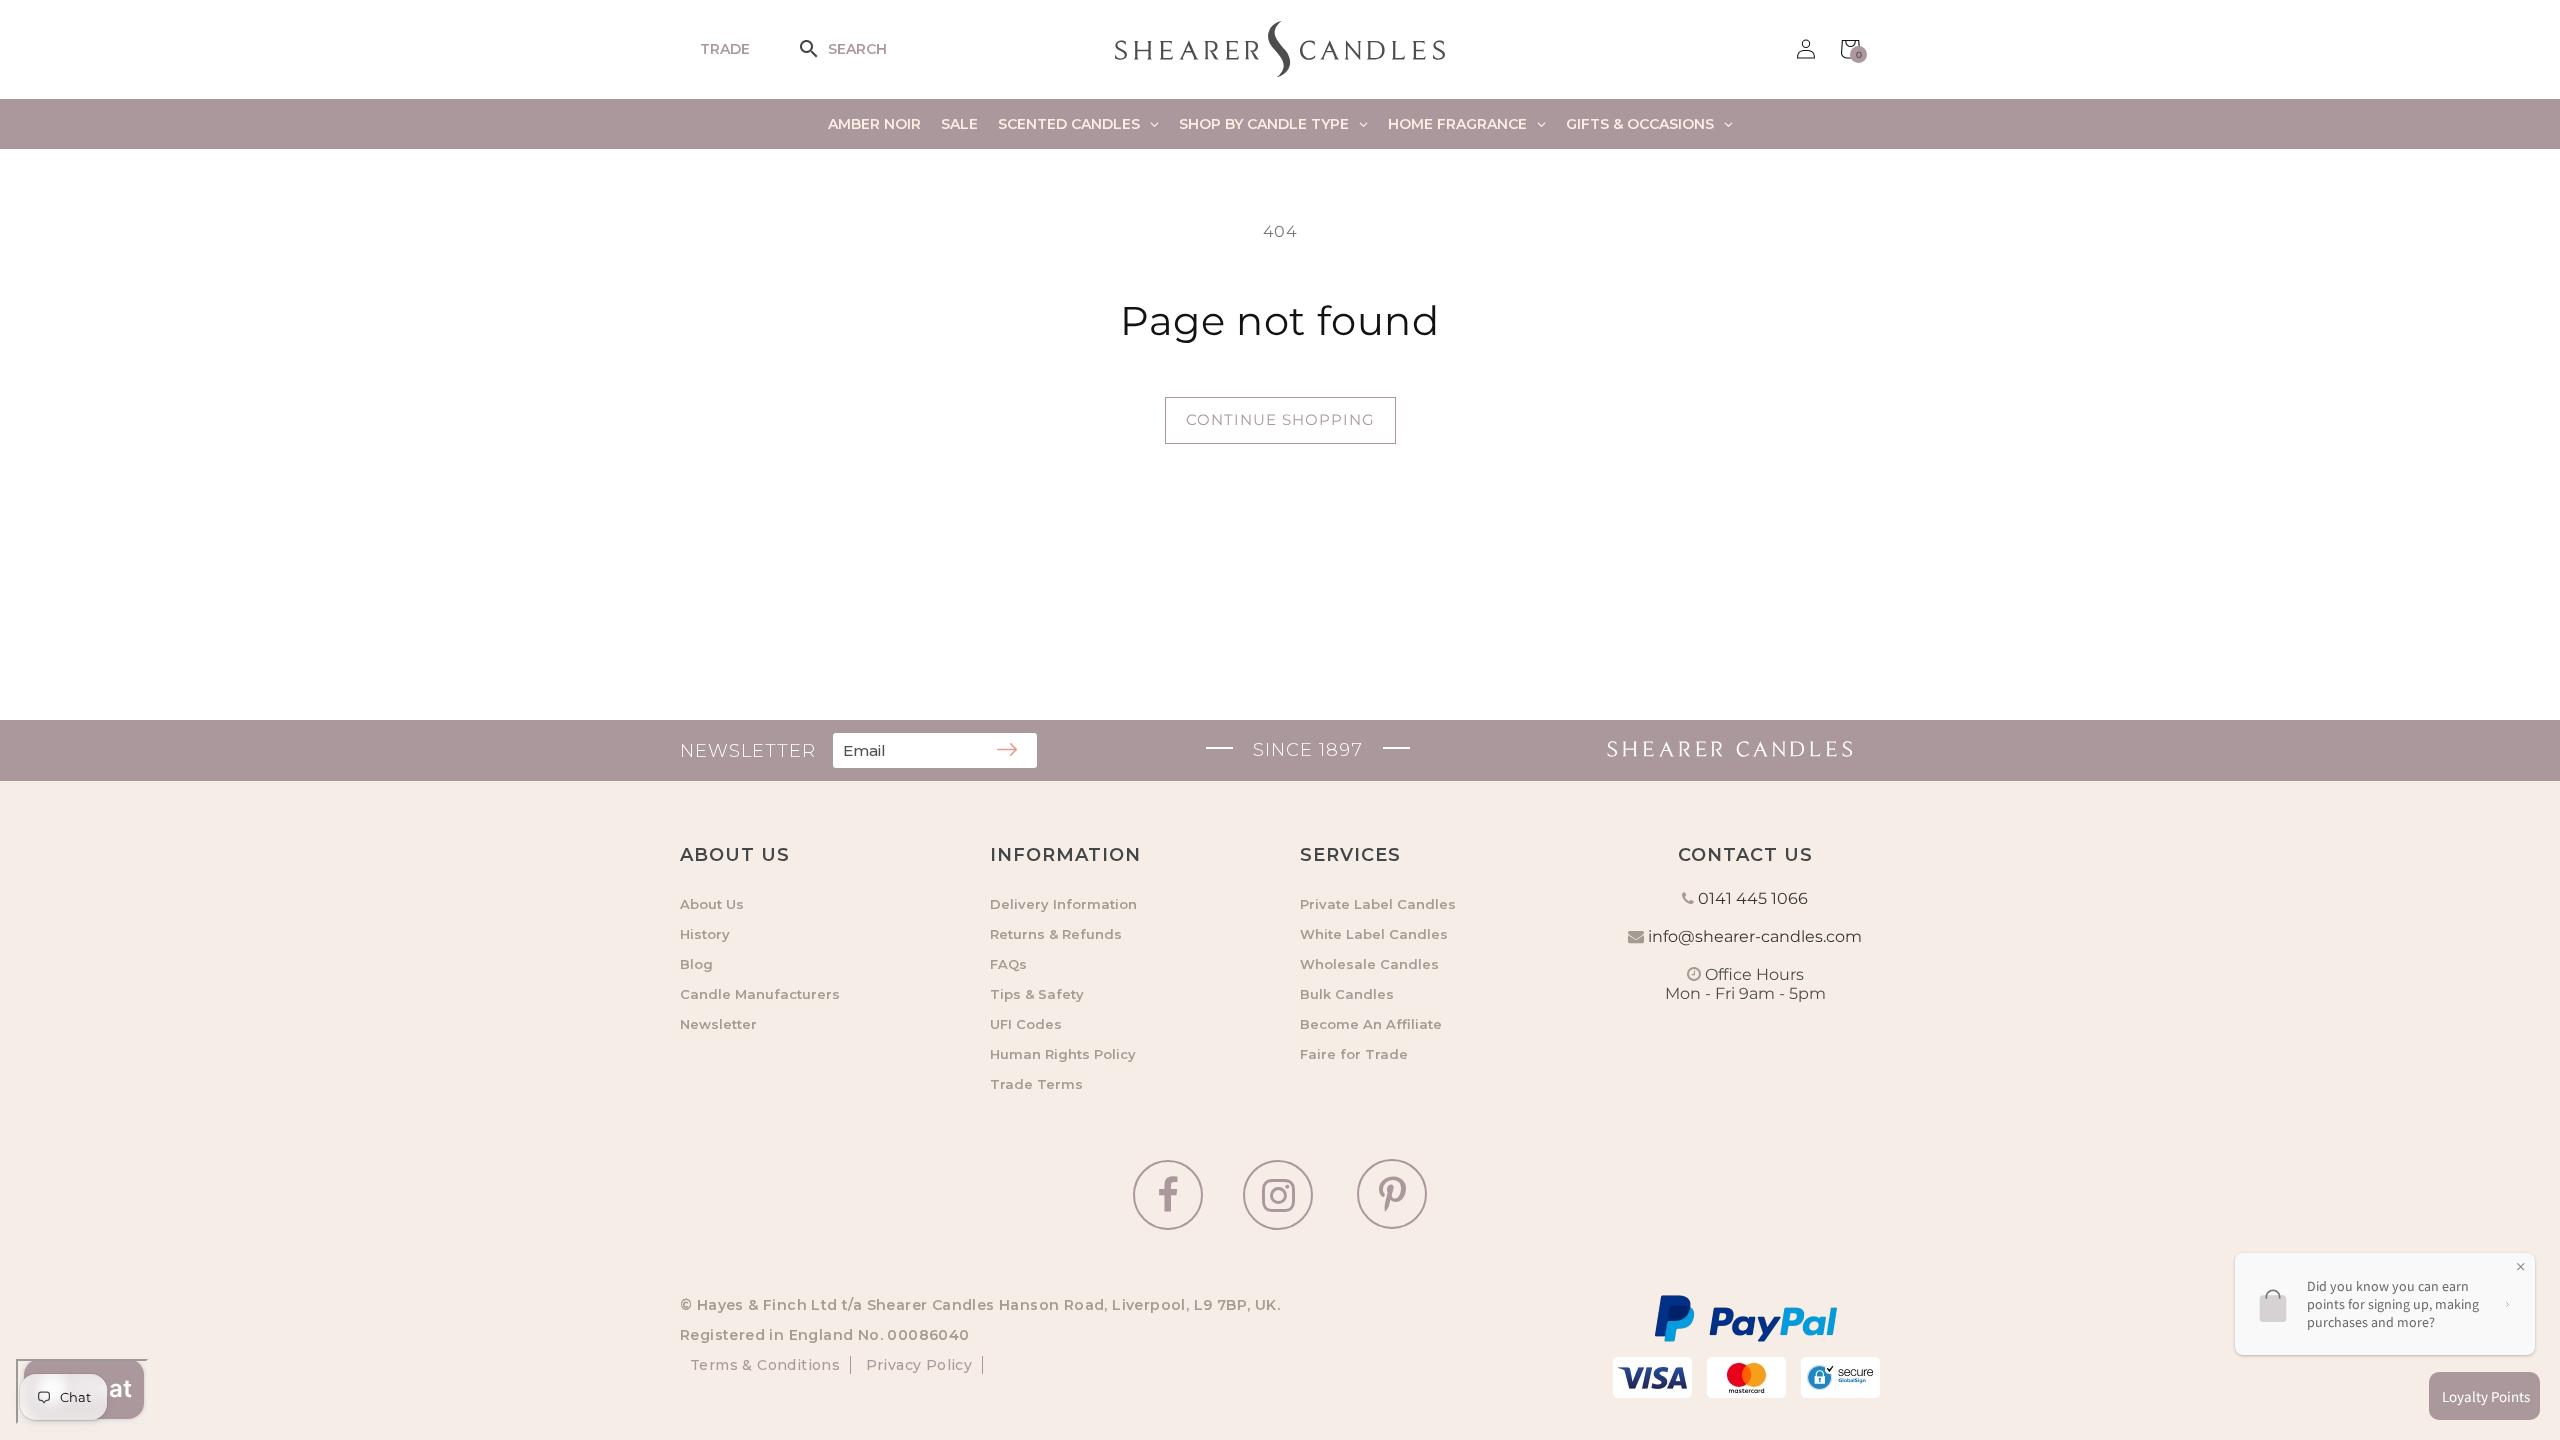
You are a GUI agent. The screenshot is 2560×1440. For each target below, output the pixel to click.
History (705, 934)
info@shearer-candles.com (1755, 936)
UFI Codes (1026, 1024)
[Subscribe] (1007, 751)
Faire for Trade (1354, 1054)
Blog (696, 964)
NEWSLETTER (748, 751)
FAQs (1008, 964)
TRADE (725, 49)
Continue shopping (1280, 419)
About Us (712, 904)
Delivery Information (1063, 904)
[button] (822, 49)
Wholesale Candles (1369, 964)
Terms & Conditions (765, 1365)
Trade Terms (1036, 1084)
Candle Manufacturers (760, 994)
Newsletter (718, 1024)
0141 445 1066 (1753, 898)
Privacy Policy (916, 1365)
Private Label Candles (1378, 904)
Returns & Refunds (1056, 934)
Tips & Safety (1037, 994)
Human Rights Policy (1063, 1054)
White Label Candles (1374, 934)
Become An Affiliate (1371, 1024)
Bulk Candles (1347, 994)
